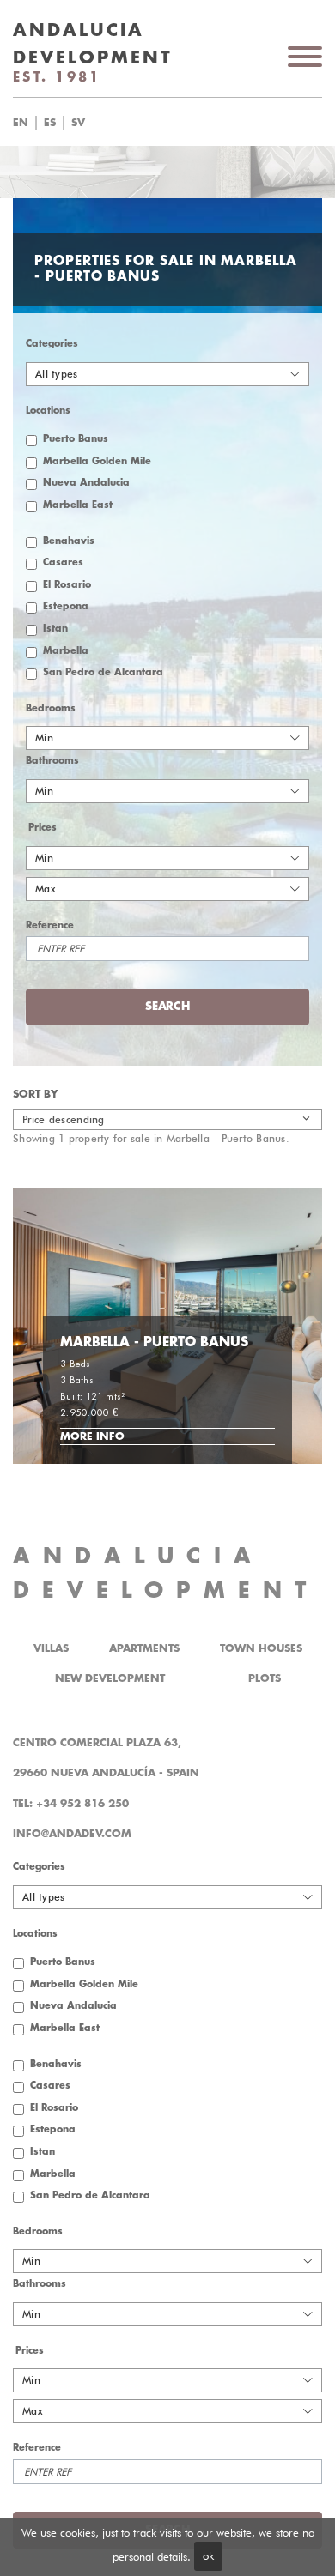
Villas (51, 1648)
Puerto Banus (76, 439)
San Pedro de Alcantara (103, 672)
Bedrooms (51, 708)
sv (78, 123)
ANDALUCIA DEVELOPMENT (166, 1573)
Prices (43, 828)
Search (189, 123)
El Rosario (67, 585)
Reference (50, 925)
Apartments (144, 1648)
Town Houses (261, 1648)
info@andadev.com (72, 1834)
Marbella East (78, 505)
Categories (52, 344)
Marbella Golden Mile (97, 461)
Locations (48, 411)
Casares (63, 562)
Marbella (66, 651)
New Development (110, 1678)
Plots (265, 1678)
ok (208, 2555)
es (50, 123)
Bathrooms (52, 761)
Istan (55, 629)
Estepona (66, 606)
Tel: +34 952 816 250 (71, 1804)
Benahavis (69, 541)
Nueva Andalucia (86, 483)
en (21, 123)
